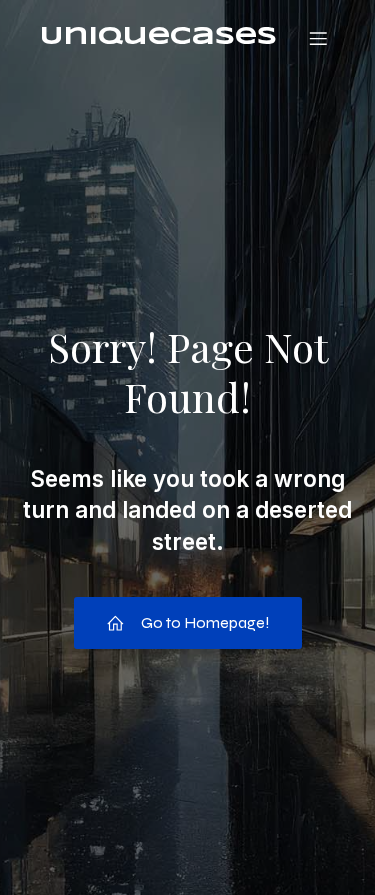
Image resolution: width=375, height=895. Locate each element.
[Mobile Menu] (318, 38)
